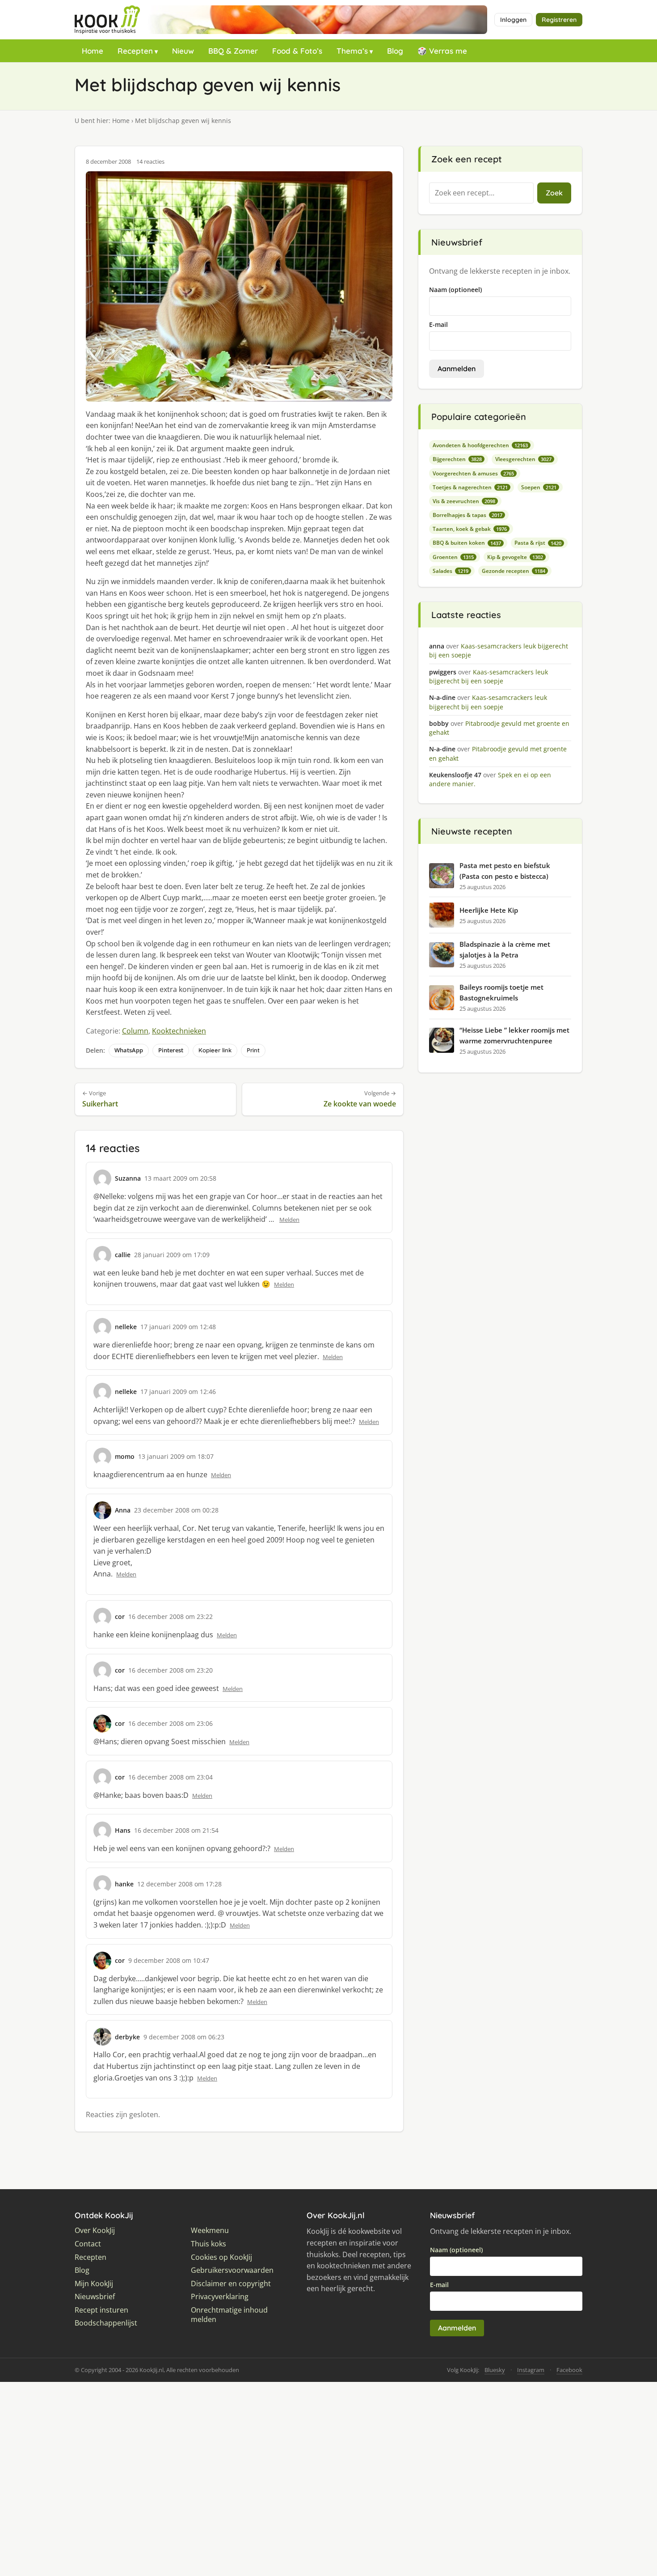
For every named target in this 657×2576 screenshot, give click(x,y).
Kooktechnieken (179, 1031)
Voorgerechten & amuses (473, 473)
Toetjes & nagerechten (470, 487)
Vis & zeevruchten (464, 501)
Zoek (554, 193)
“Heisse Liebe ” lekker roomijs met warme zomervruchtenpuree (514, 1035)
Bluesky (495, 2370)
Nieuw (183, 51)
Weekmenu (210, 2231)
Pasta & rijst (538, 543)
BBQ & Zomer (233, 51)
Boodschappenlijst (106, 2323)
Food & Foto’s (297, 51)
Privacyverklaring (220, 2297)
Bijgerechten (457, 459)
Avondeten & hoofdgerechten (480, 445)
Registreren (559, 20)
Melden (289, 1220)
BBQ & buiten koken (467, 543)
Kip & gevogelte (515, 557)
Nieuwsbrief (95, 2297)
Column (135, 1031)
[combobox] (481, 193)
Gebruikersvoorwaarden (232, 2270)
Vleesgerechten (523, 459)
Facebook (569, 2370)
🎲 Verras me (442, 51)
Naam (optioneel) (455, 290)
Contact (88, 2244)
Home (93, 51)
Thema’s (352, 51)
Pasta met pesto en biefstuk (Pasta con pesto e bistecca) (505, 871)
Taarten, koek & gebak (470, 529)
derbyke (127, 2037)
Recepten (135, 51)
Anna (123, 1510)
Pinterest (171, 1050)
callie (123, 1255)
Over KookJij (95, 2231)
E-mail (438, 324)
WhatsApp (129, 1050)
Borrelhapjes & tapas (467, 515)
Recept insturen (101, 2310)
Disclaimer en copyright (231, 2284)
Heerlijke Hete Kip (489, 910)
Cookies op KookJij (221, 2257)
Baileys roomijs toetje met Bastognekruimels (501, 992)
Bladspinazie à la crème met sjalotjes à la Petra (505, 949)
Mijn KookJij (94, 2284)
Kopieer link (215, 1050)
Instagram (531, 2370)
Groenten (453, 557)
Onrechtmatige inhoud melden (229, 2315)
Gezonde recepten (514, 571)
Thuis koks (208, 2244)
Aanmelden (457, 369)
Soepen (539, 487)
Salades (451, 571)
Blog (395, 51)
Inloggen (513, 20)
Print (253, 1050)
